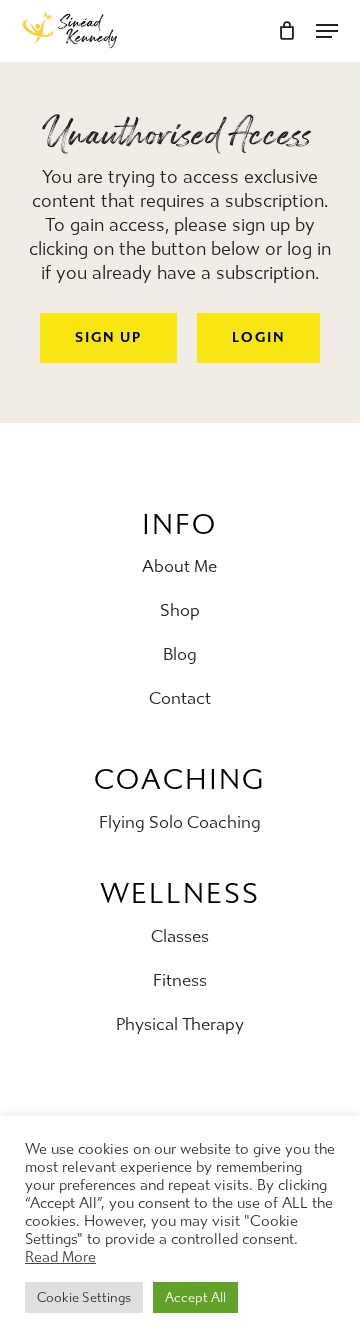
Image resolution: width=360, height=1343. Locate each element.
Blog (180, 654)
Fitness (180, 980)
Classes (180, 936)
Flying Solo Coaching (180, 822)
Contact (180, 698)
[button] (108, 338)
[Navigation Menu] (327, 31)
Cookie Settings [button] (84, 1297)
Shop (180, 610)
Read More (60, 1257)
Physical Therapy (180, 1024)
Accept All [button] (195, 1297)
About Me (179, 566)
